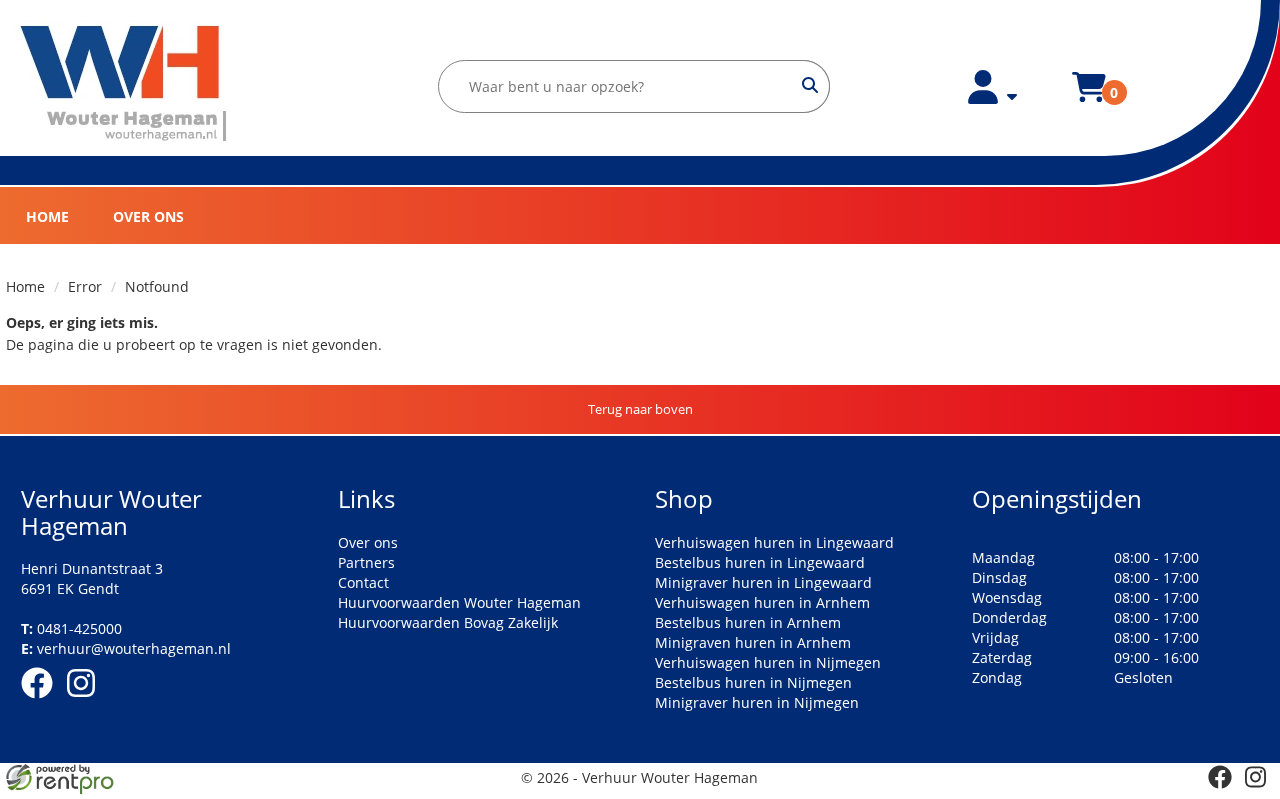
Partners (366, 562)
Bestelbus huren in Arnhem (748, 622)
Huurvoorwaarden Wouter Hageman (459, 602)
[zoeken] (810, 86)
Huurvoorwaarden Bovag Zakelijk (448, 622)
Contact (363, 582)
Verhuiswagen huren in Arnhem (762, 602)
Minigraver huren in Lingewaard (763, 582)
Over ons (148, 216)
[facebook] (43, 701)
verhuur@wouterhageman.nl (126, 648)
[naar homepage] (124, 83)
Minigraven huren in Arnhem (753, 642)
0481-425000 (71, 628)
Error (85, 286)
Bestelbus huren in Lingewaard (760, 562)
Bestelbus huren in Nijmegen (753, 682)
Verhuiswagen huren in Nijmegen (768, 662)
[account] (993, 98)
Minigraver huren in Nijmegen (757, 702)
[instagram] (87, 701)
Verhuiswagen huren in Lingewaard (774, 542)
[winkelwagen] (1089, 98)
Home (47, 216)
